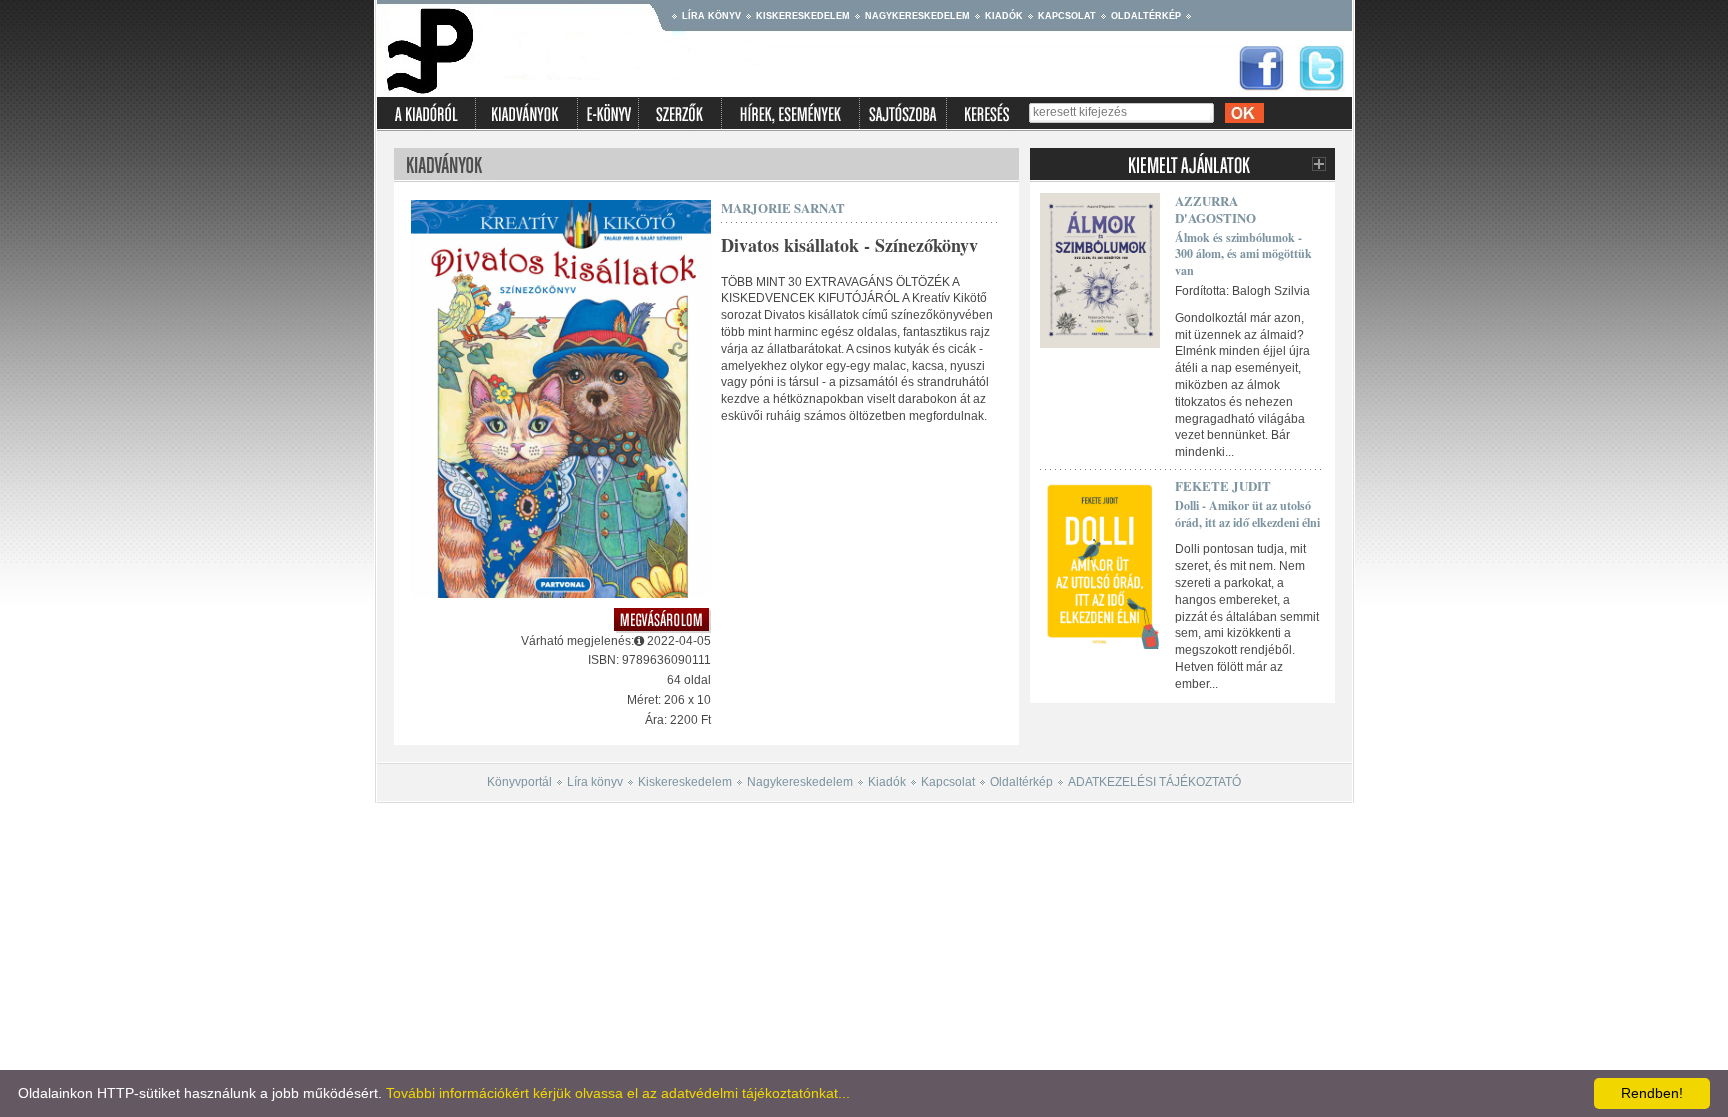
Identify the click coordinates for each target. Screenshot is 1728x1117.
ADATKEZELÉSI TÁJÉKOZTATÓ (1154, 782)
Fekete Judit (1223, 485)
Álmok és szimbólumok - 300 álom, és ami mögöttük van (1243, 254)
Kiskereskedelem (803, 16)
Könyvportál (519, 782)
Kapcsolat (1067, 16)
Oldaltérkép (1146, 16)
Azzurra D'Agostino (1215, 209)
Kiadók (1004, 16)
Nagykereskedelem (917, 16)
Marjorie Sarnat (783, 207)
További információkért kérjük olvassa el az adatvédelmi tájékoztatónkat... (618, 1093)
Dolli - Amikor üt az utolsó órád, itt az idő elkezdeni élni (1247, 514)
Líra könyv (711, 16)
